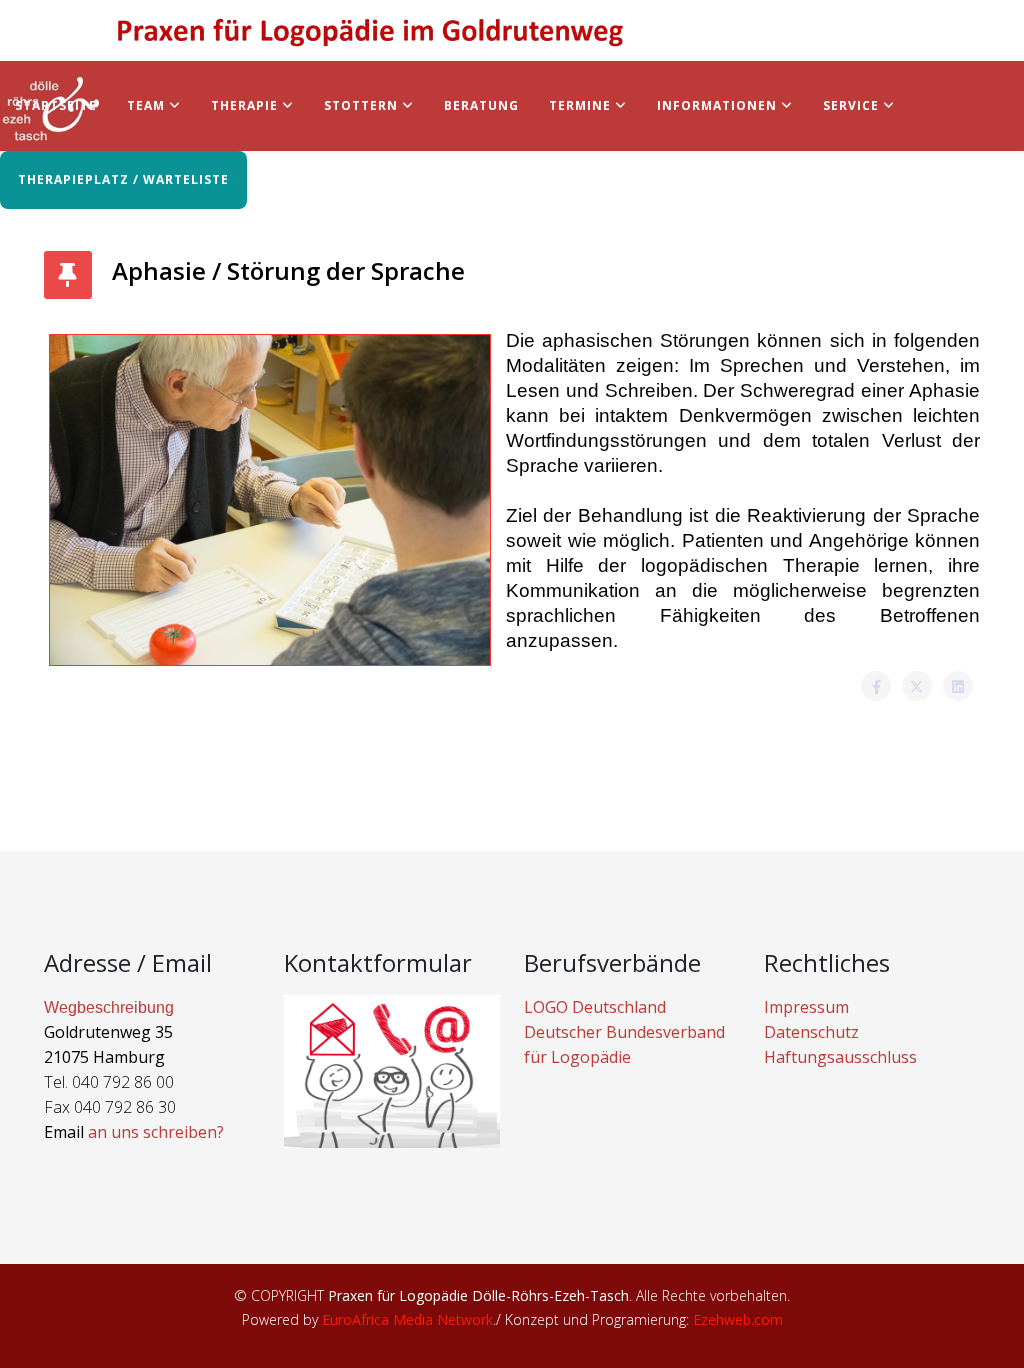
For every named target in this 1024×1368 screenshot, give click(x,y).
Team (146, 105)
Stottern (361, 105)
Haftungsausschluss (840, 1057)
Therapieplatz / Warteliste (123, 179)
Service (851, 105)
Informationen (717, 105)
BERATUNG (481, 105)
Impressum (806, 1007)
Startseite (56, 105)
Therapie (244, 105)
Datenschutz (811, 1032)
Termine (582, 105)
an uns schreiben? (156, 1132)
